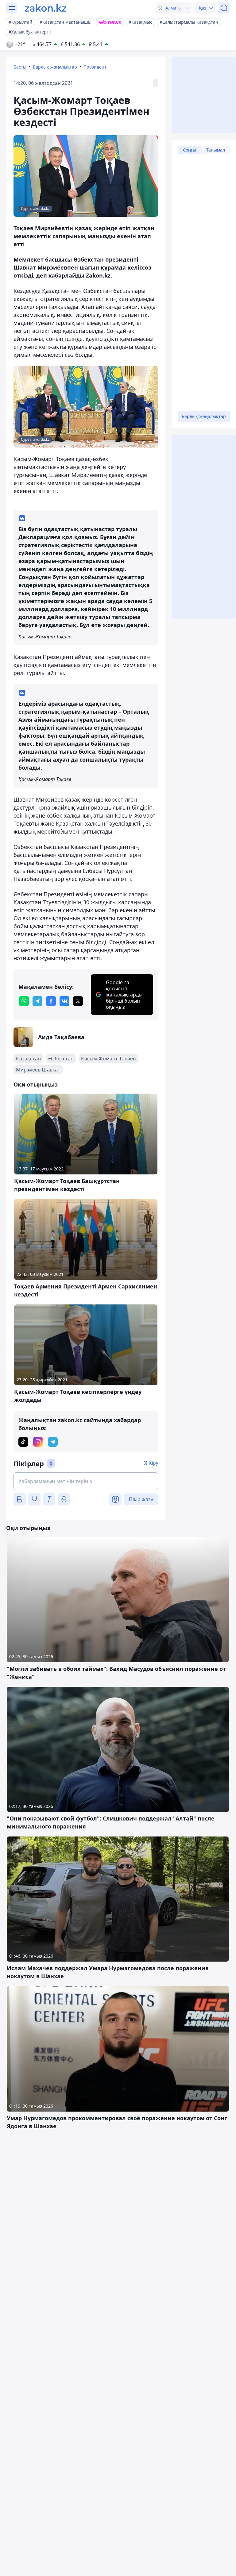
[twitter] (78, 1001)
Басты (20, 67)
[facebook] (51, 1001)
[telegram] (37, 1001)
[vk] (64, 1001)
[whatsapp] (24, 1001)
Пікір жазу (141, 1499)
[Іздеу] (224, 8)
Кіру (154, 1463)
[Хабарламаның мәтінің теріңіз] (86, 1481)
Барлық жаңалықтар (55, 67)
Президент (95, 67)
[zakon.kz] (46, 8)
